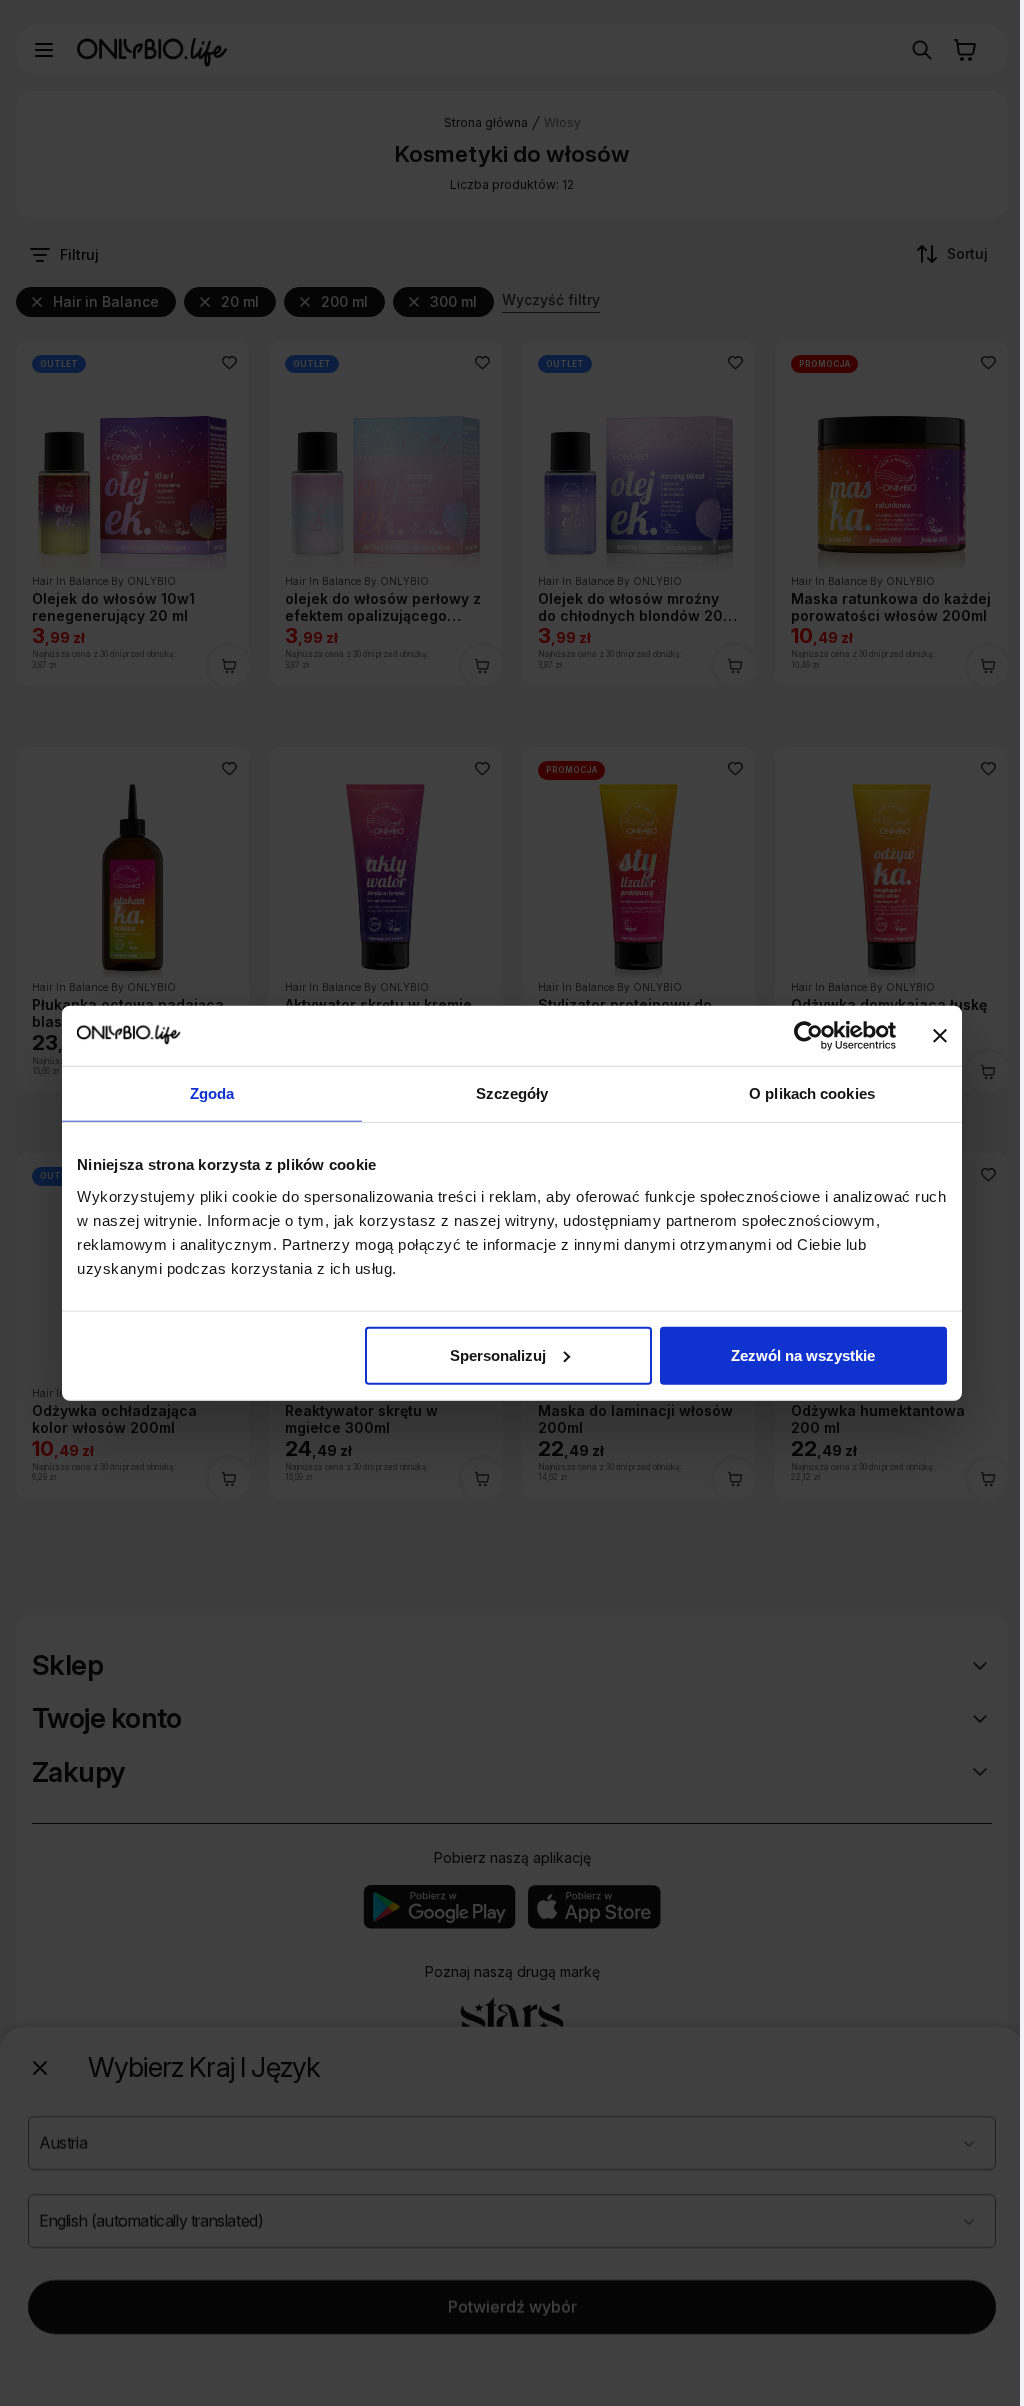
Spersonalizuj (498, 1354)
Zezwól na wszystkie (803, 1354)
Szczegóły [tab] (512, 1093)
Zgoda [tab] (212, 1093)
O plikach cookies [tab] (812, 1093)
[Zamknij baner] (940, 1036)
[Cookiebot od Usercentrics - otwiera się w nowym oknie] (808, 1036)
